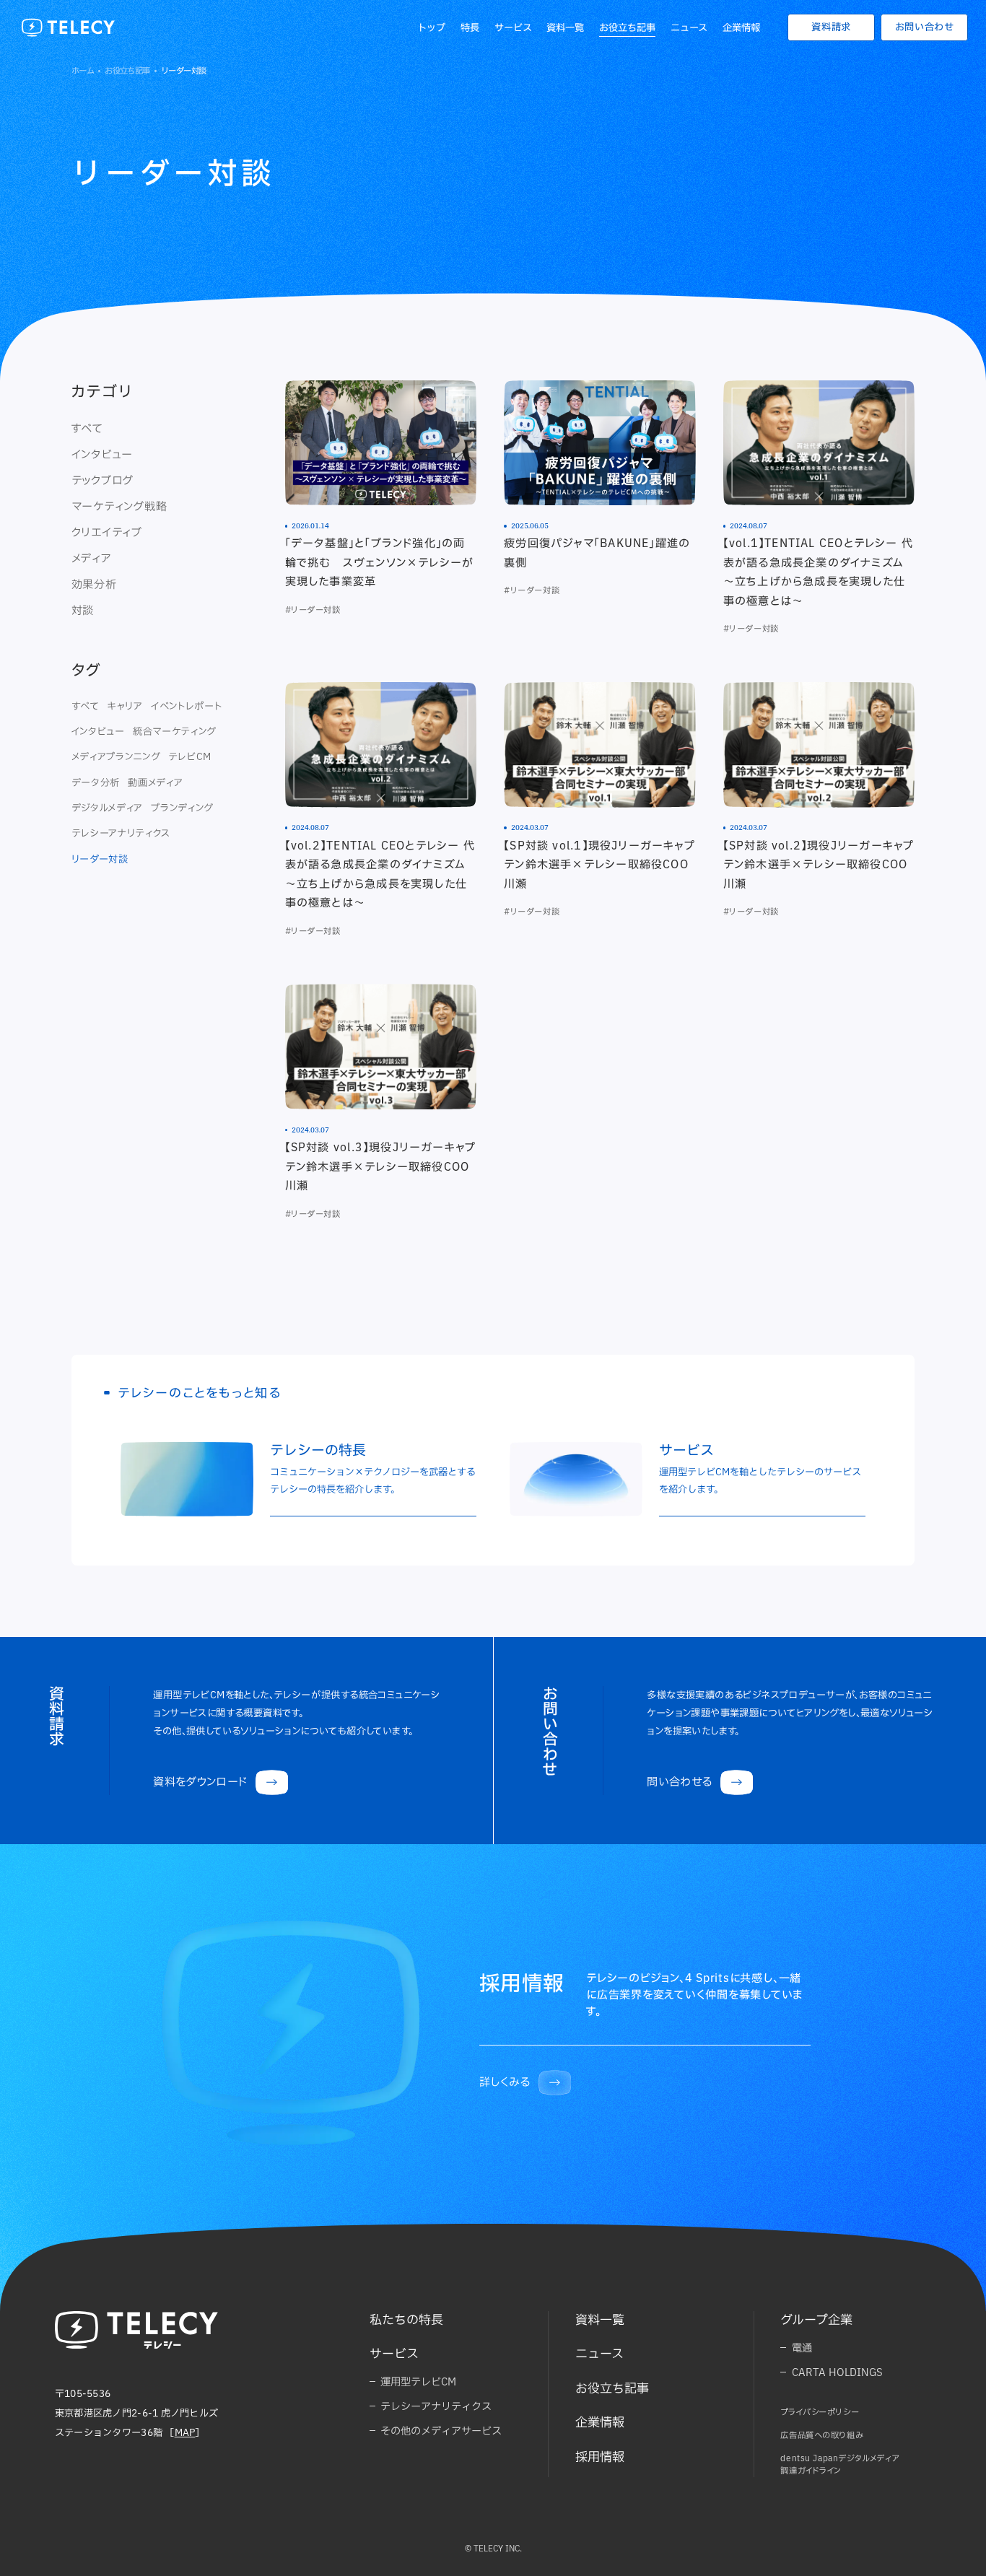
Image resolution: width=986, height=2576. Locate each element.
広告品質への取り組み (822, 2435)
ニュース (689, 27)
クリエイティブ (107, 532)
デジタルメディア (107, 808)
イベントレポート (186, 706)
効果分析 (94, 584)
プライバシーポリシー (820, 2412)
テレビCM (190, 756)
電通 (802, 2348)
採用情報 (600, 2457)
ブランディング (182, 808)
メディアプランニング (116, 756)
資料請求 (831, 27)
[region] (154, 520)
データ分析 (96, 782)
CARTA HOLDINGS (837, 2372)
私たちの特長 (406, 2319)
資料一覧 (565, 27)
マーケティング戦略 (119, 506)
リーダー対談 (100, 859)
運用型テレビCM (418, 2381)
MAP (185, 2432)
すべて (87, 428)
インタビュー (102, 454)
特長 (470, 27)
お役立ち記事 (627, 27)
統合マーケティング (174, 731)
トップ (431, 27)
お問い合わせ (925, 27)
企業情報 (741, 27)
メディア (92, 558)
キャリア (125, 706)
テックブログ (103, 480)
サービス (513, 27)
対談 (83, 610)
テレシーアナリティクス (121, 833)
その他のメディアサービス (441, 2431)
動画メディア (155, 782)
